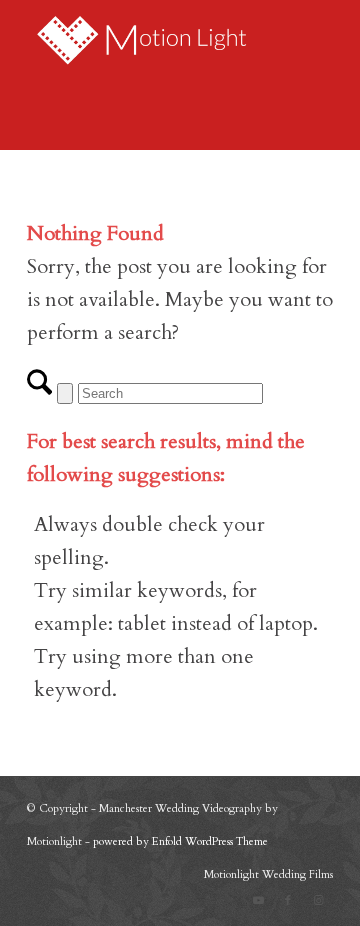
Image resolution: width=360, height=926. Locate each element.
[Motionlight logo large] (149, 40)
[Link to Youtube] (258, 901)
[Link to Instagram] (318, 901)
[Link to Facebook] (288, 901)
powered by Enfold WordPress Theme (180, 841)
